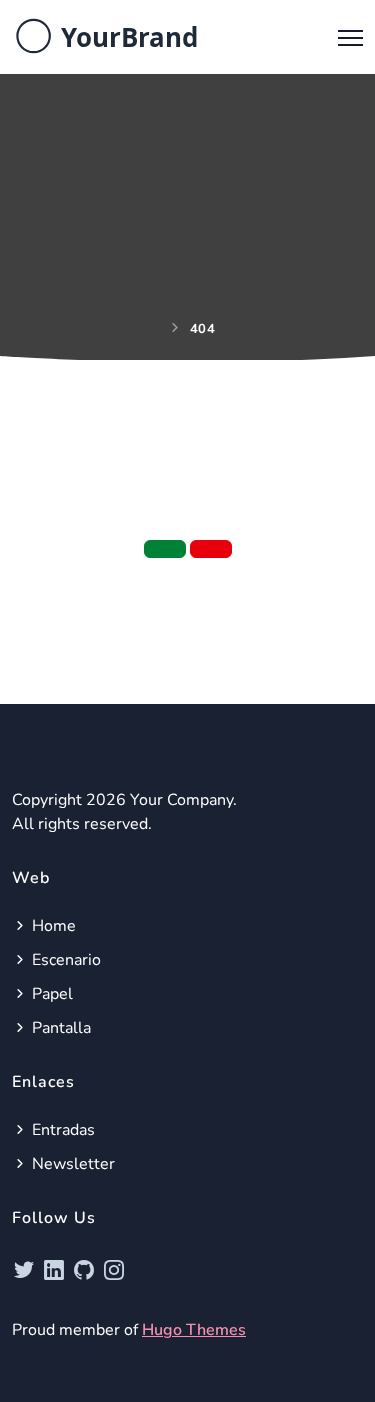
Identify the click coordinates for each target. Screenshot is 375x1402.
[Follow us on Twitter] (27, 1270)
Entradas (61, 1130)
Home (52, 926)
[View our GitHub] (87, 1270)
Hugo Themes (194, 1330)
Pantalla (59, 1028)
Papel (50, 994)
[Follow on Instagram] (114, 1270)
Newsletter (71, 1164)
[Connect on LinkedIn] (57, 1270)
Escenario (64, 960)
